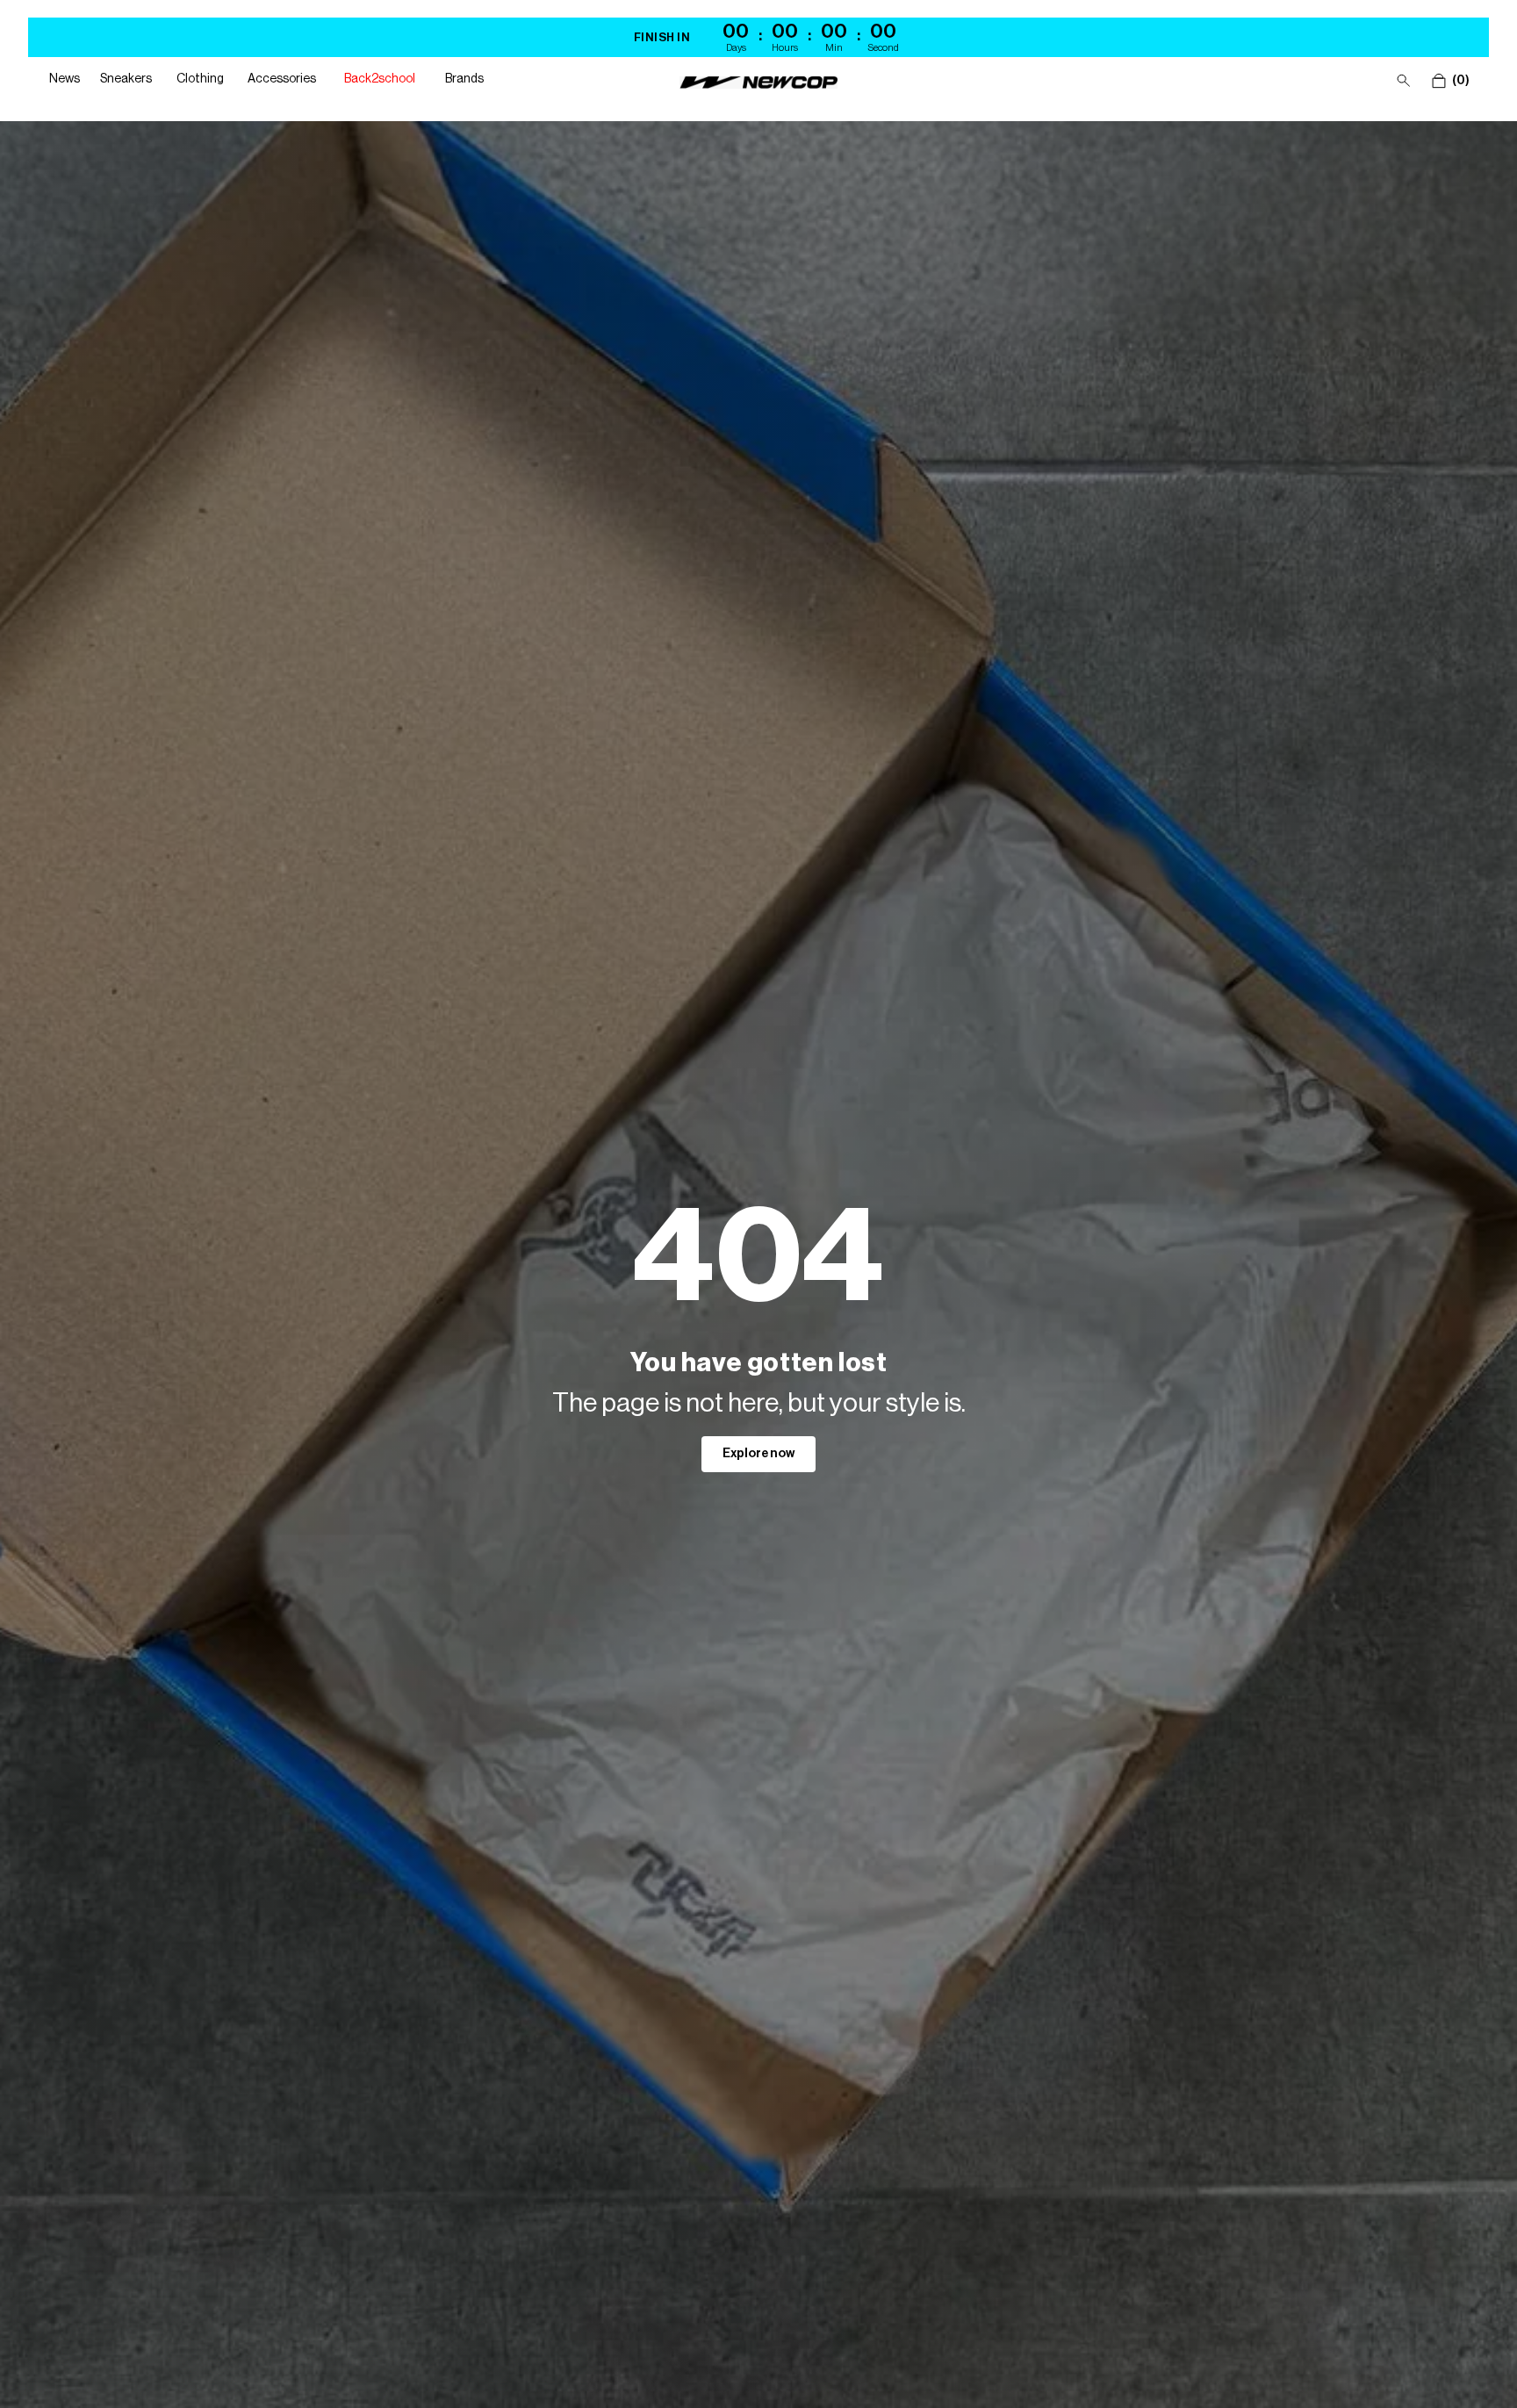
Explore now (758, 1454)
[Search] (1404, 81)
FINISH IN (662, 37)
